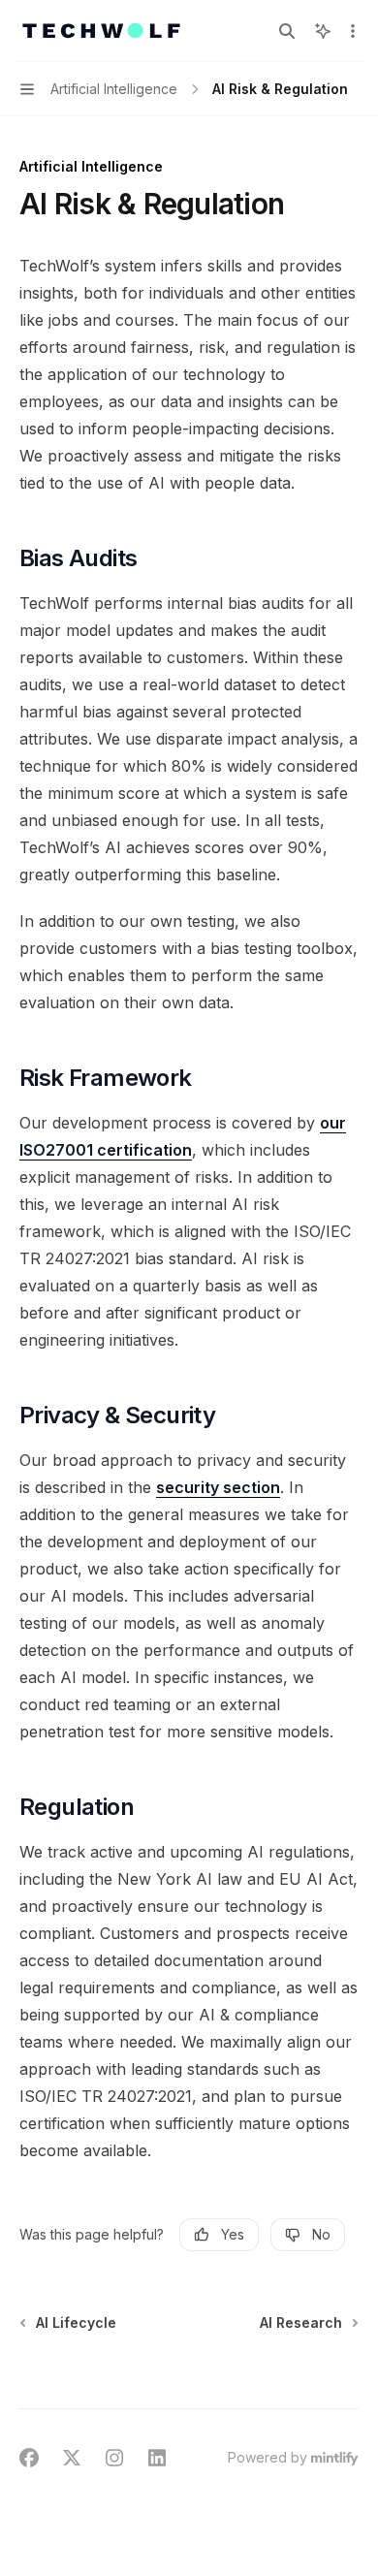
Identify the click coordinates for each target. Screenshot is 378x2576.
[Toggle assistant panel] (323, 31)
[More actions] (353, 31)
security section (218, 1487)
